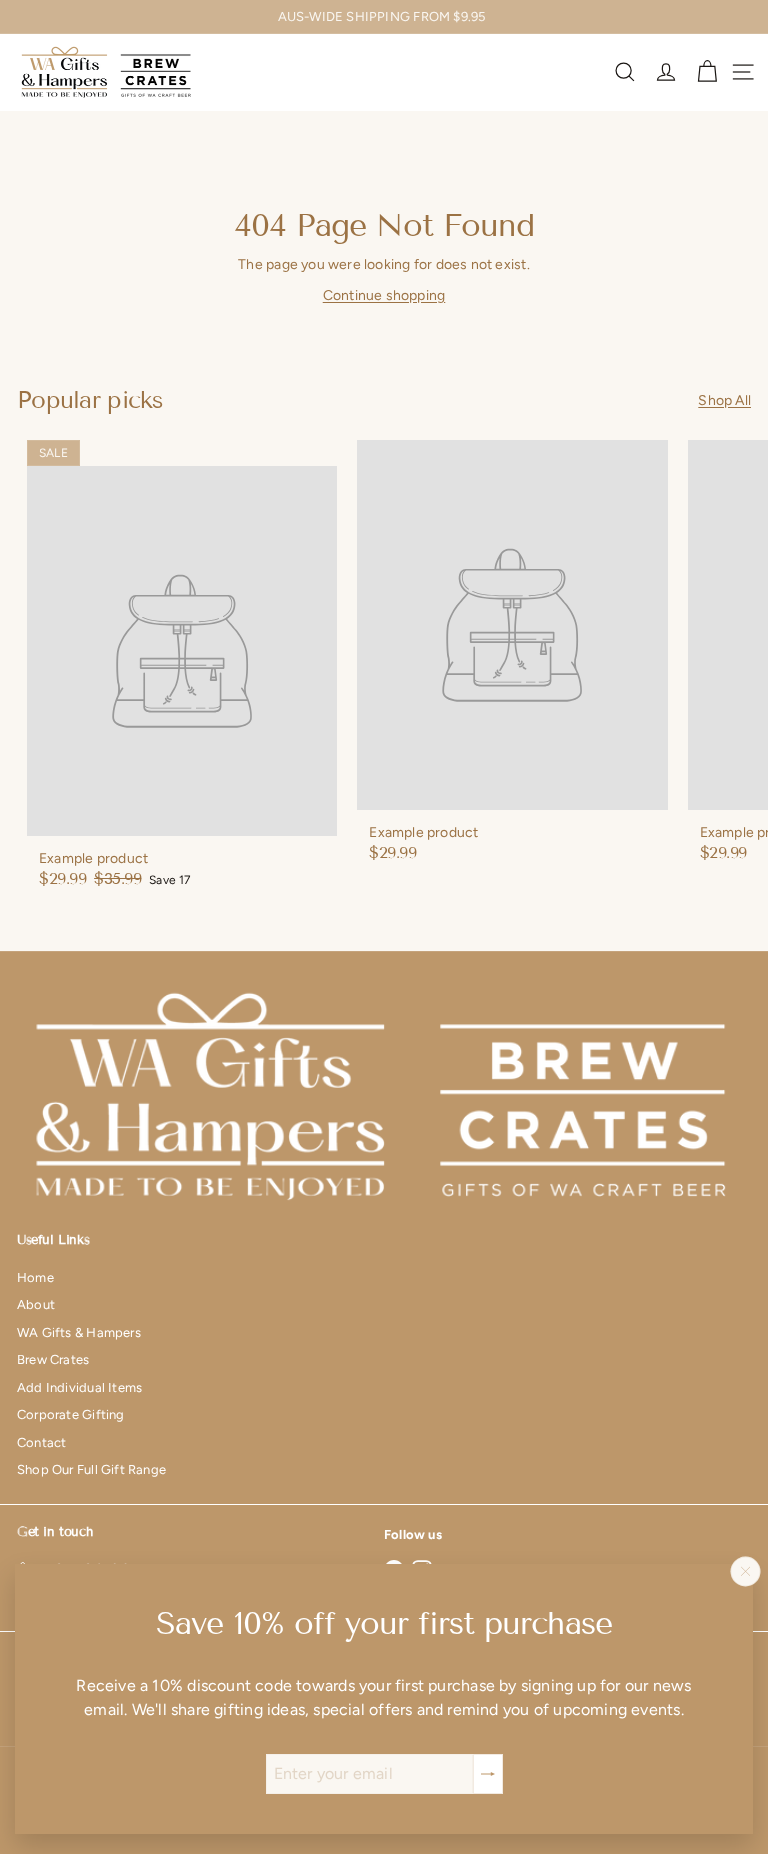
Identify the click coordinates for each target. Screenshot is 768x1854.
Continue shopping (384, 295)
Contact (41, 1442)
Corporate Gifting (71, 1414)
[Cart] (707, 72)
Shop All (724, 400)
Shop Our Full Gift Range (91, 1469)
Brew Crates (53, 1359)
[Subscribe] (488, 1774)
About (36, 1304)
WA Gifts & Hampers (79, 1332)
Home (35, 1277)
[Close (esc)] (746, 1571)
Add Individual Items (79, 1387)
